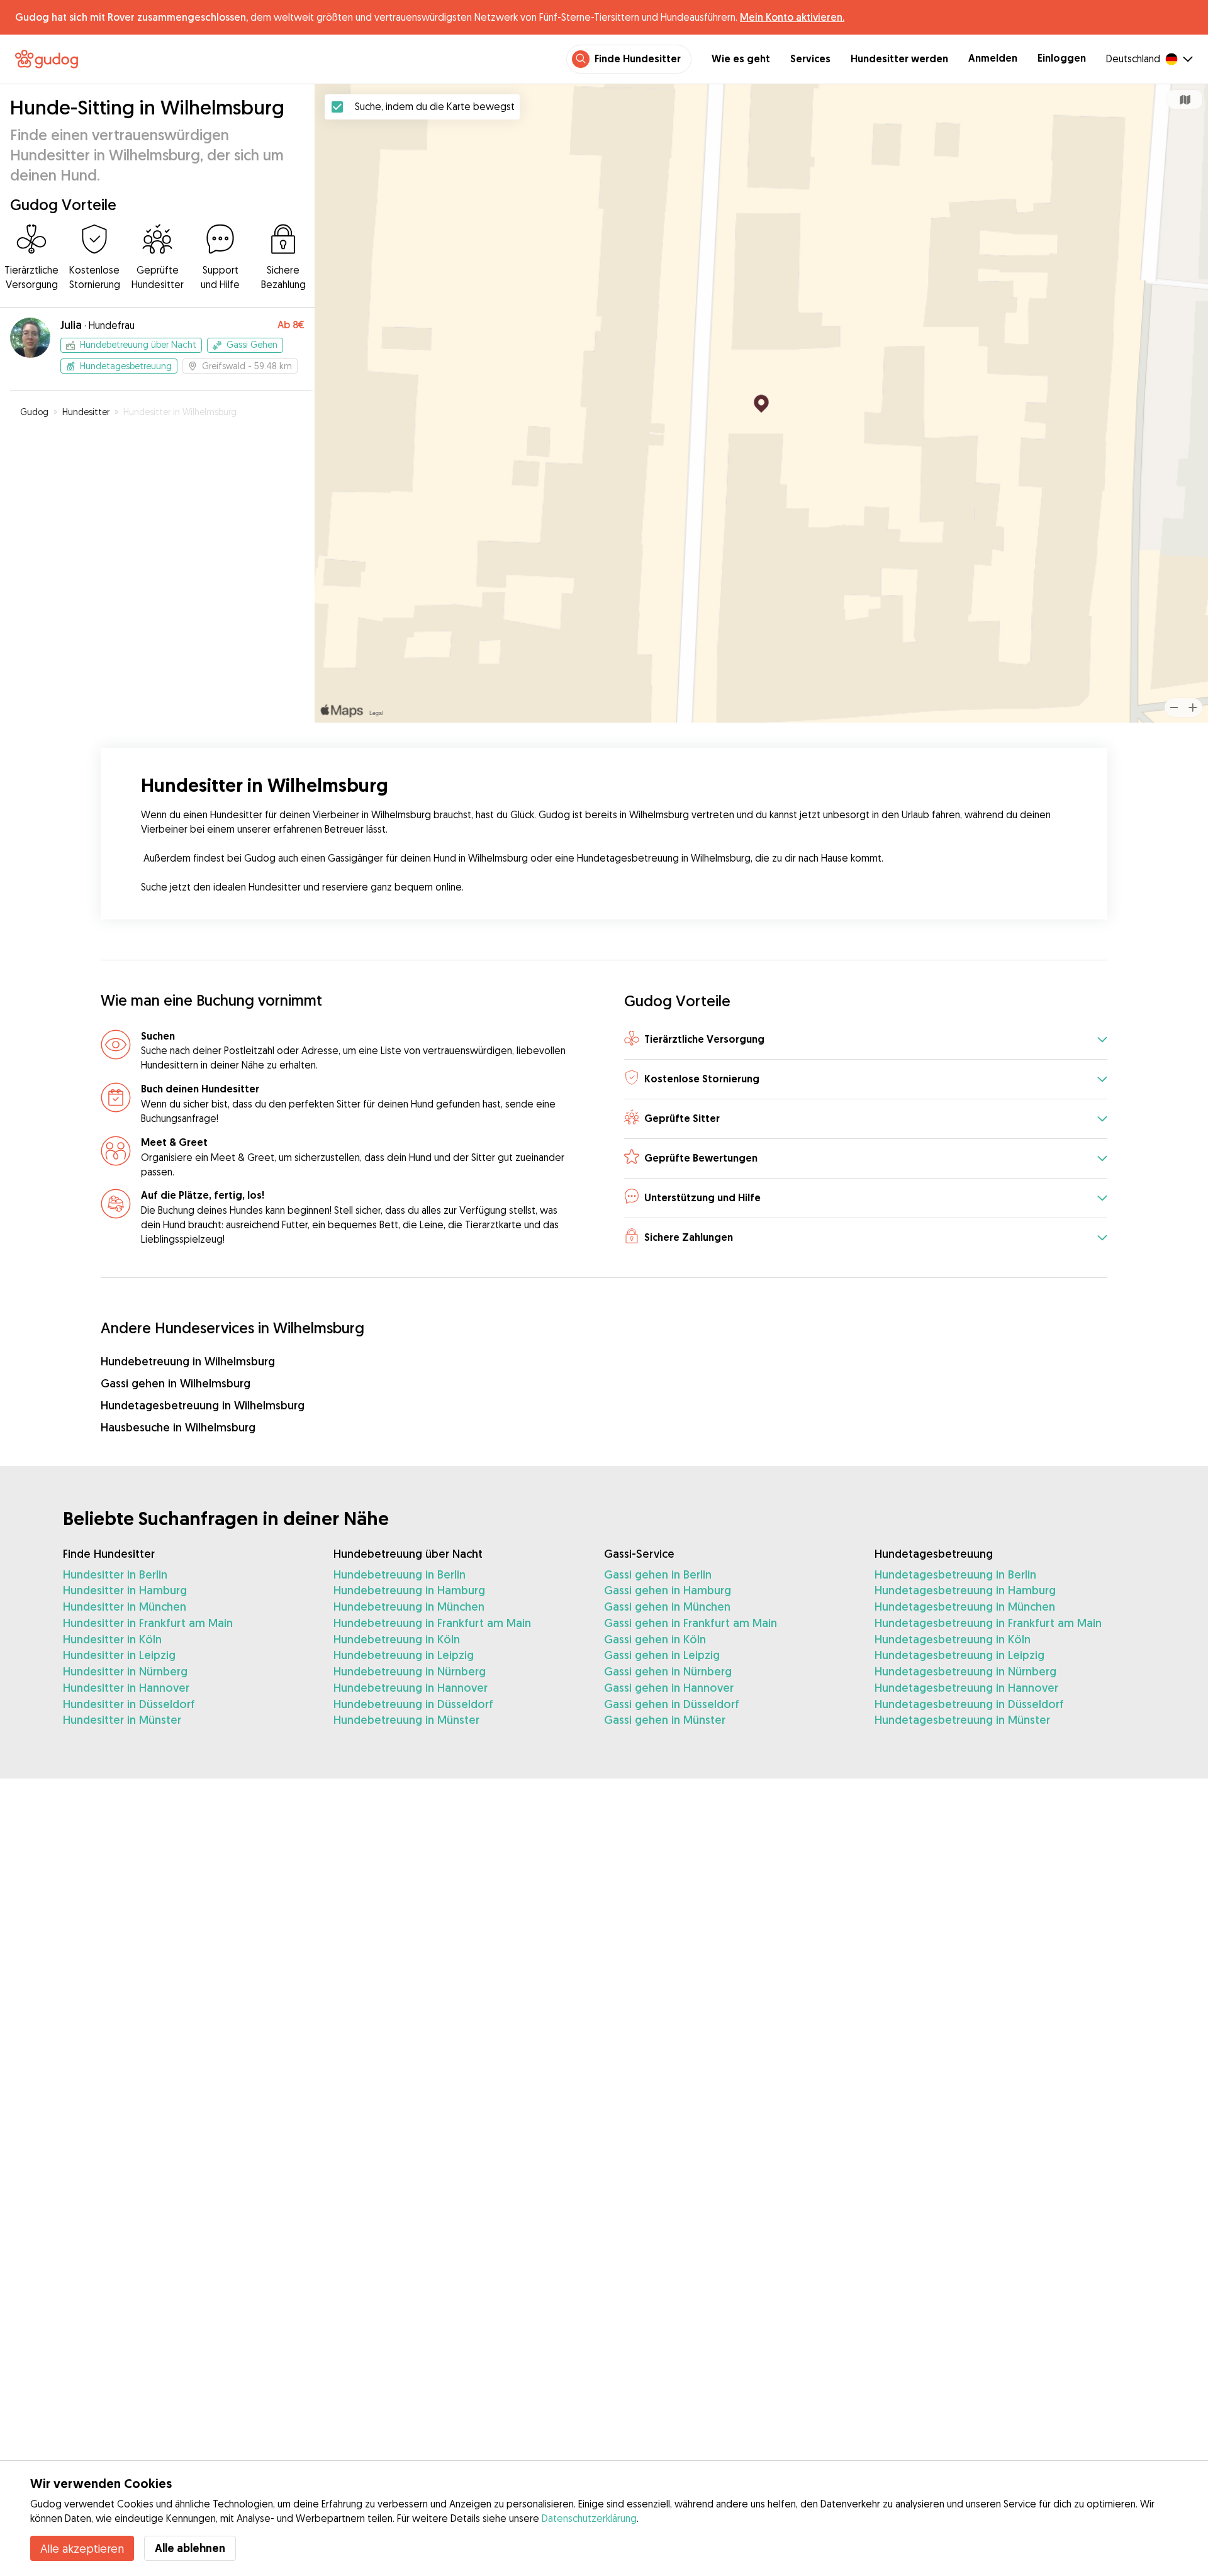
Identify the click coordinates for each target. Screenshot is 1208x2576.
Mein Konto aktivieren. (792, 17)
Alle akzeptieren (82, 2548)
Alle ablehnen (190, 2548)
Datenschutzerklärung (589, 2518)
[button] (866, 1041)
